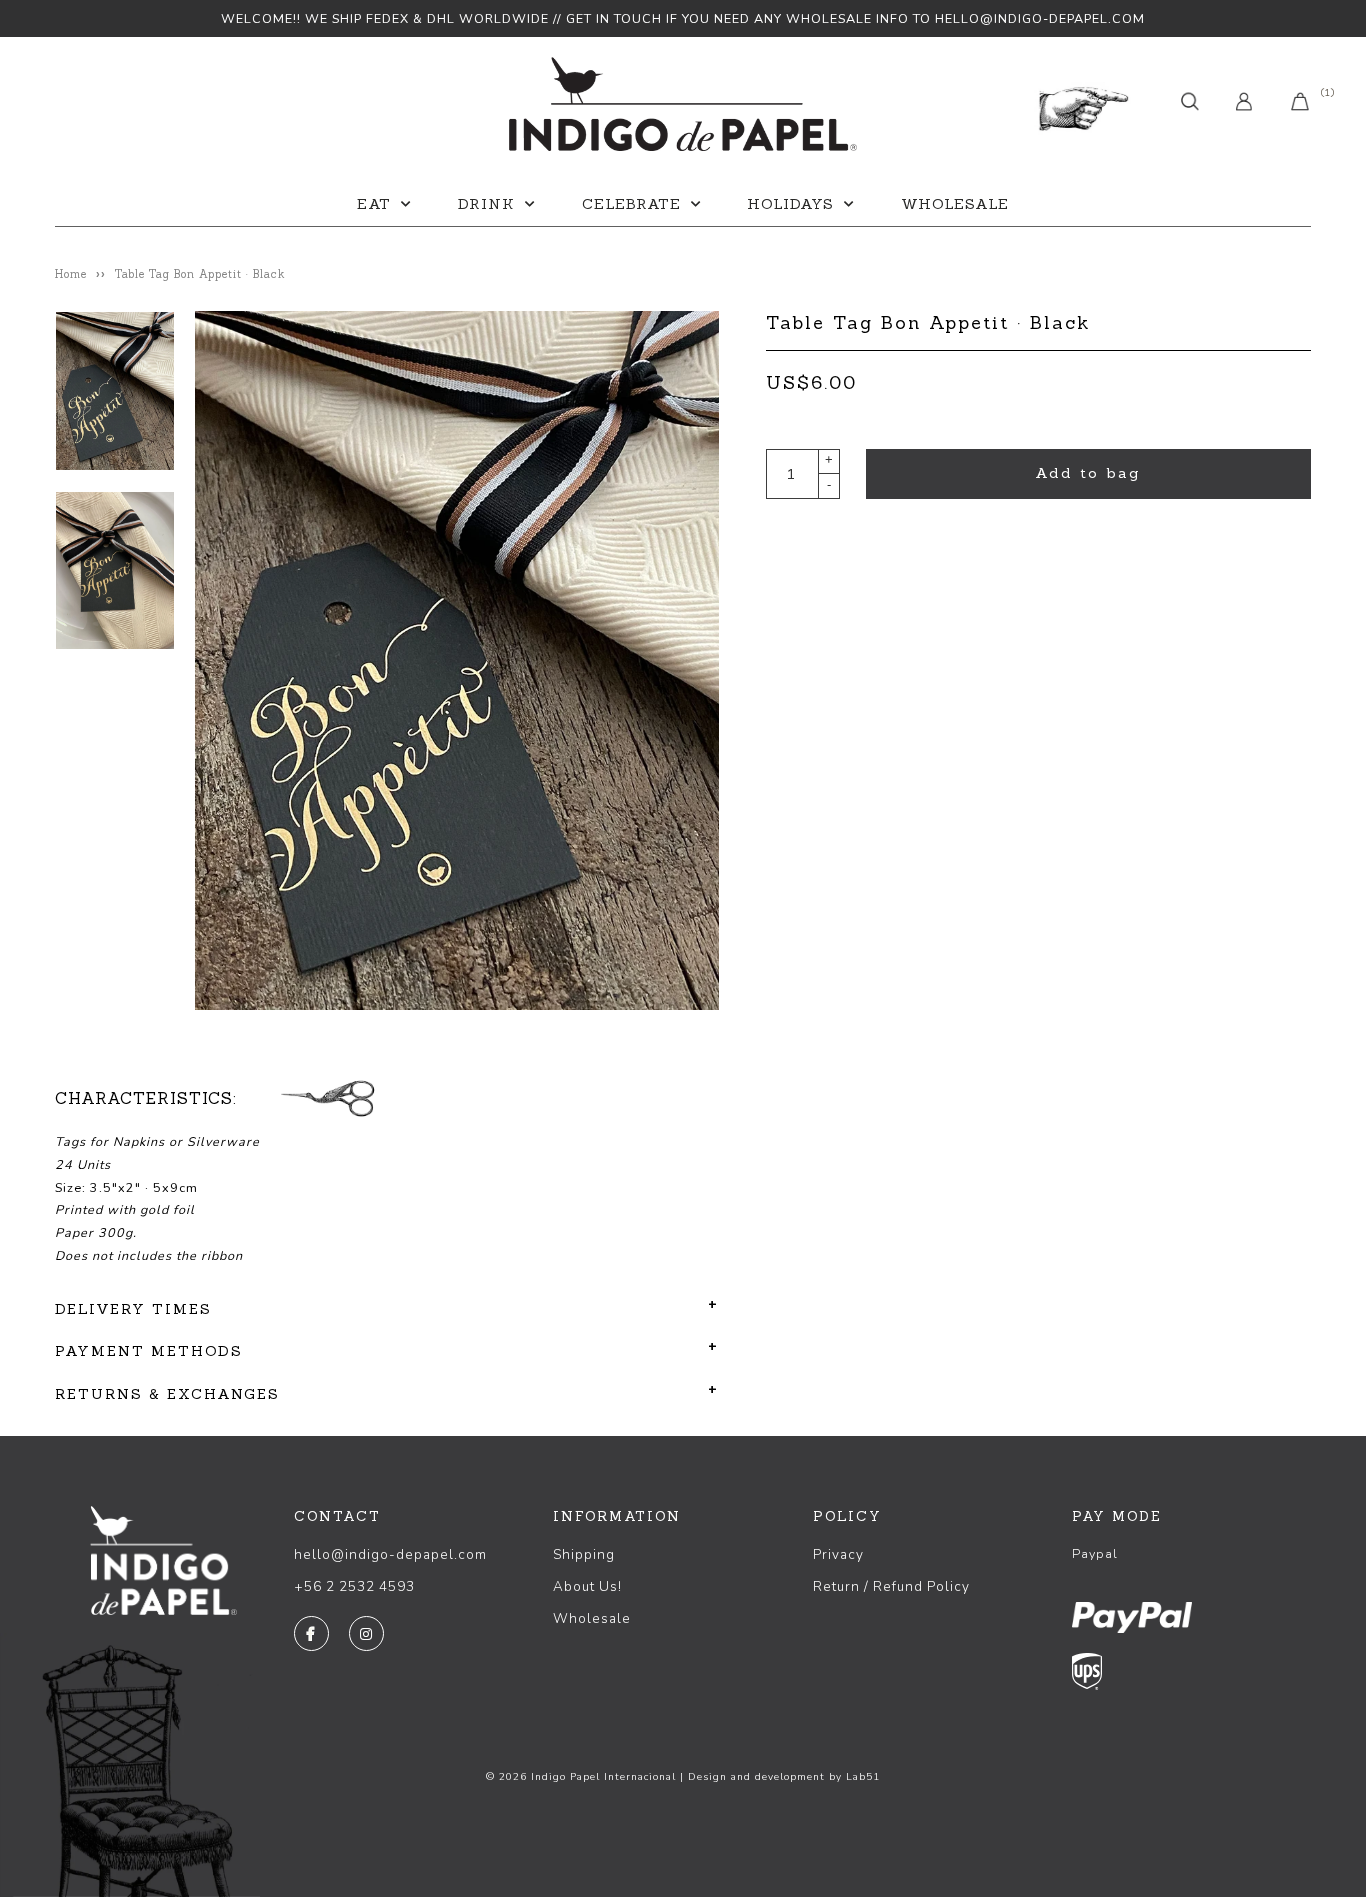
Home (71, 274)
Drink (486, 204)
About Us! (587, 1586)
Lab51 (863, 1777)
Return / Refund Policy (891, 1586)
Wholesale (955, 204)
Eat (374, 204)
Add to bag (1088, 473)
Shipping (584, 1554)
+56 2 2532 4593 (354, 1586)
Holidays (790, 204)
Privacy (838, 1554)
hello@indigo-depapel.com (390, 1554)
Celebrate (631, 204)
